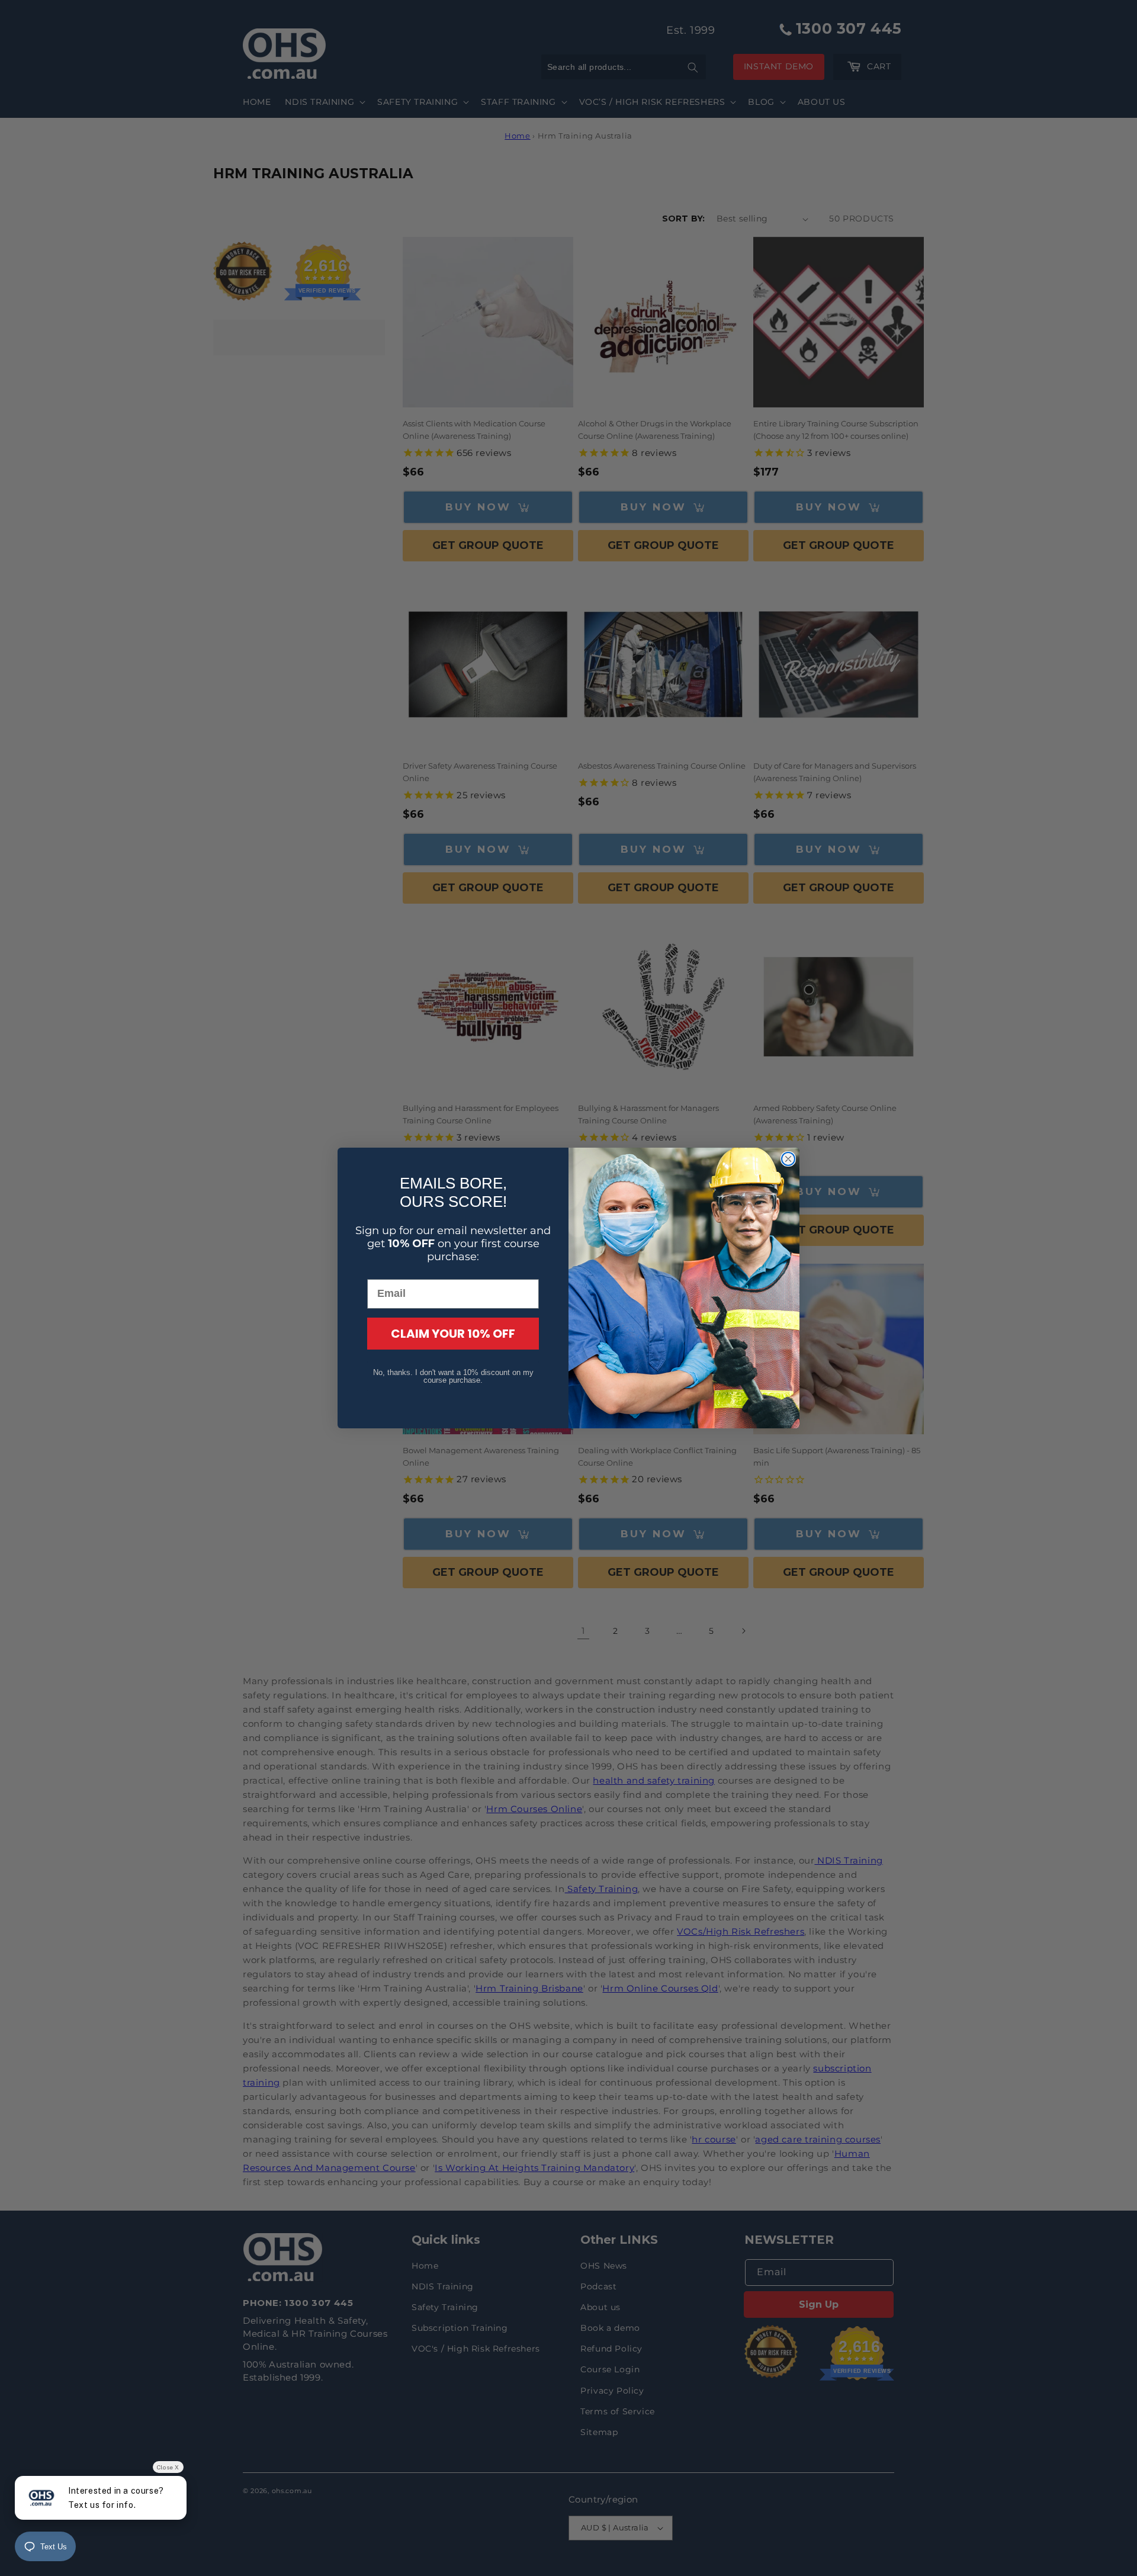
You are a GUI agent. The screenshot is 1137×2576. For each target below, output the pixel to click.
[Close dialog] (788, 1159)
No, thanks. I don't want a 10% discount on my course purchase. (453, 1376)
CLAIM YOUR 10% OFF (453, 1334)
